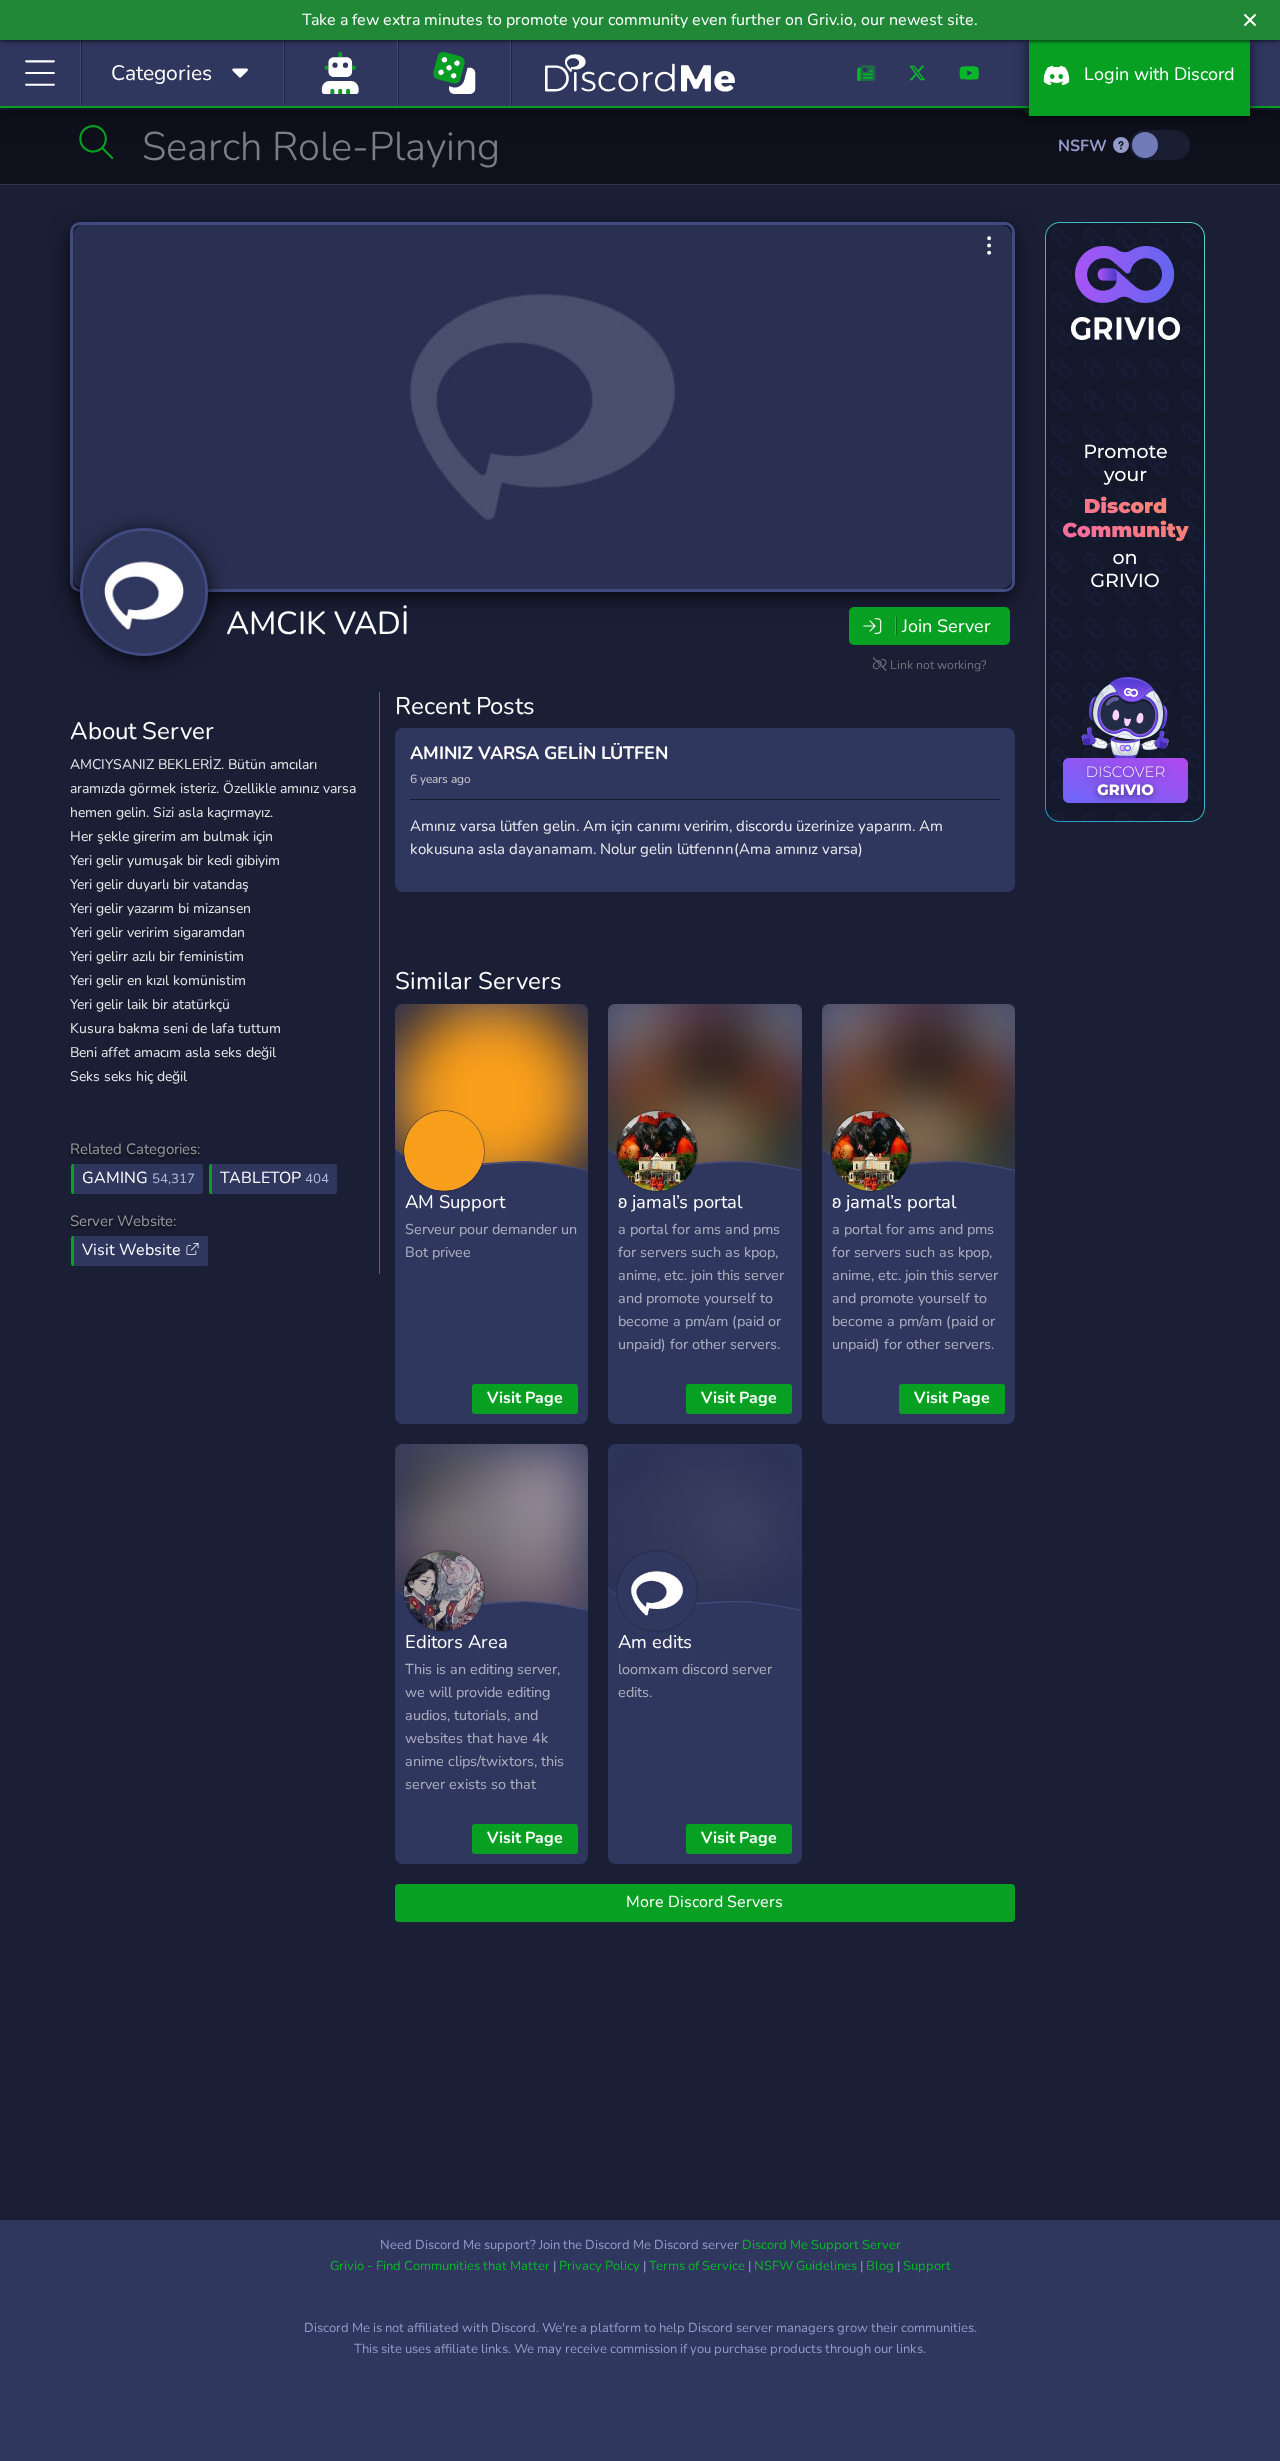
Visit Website (133, 1250)
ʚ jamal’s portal (680, 1201)
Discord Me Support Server (821, 2245)
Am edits (655, 1641)
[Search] (96, 142)
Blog (880, 2266)
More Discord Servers (704, 1902)
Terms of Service (697, 2266)
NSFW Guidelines (805, 2266)
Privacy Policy (599, 2266)
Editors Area (456, 1641)
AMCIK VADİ (317, 623)
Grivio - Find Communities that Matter (440, 2266)
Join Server (946, 626)
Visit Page (525, 1398)
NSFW (1084, 146)
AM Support (455, 1201)
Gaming (138, 1178)
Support (927, 2266)
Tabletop (274, 1178)
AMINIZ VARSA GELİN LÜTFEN (539, 753)
